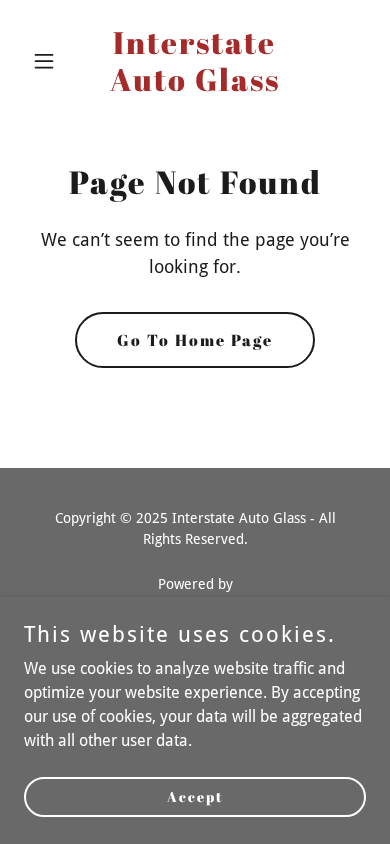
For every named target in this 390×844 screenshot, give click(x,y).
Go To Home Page (195, 340)
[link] (194, 85)
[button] (49, 61)
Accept (195, 796)
